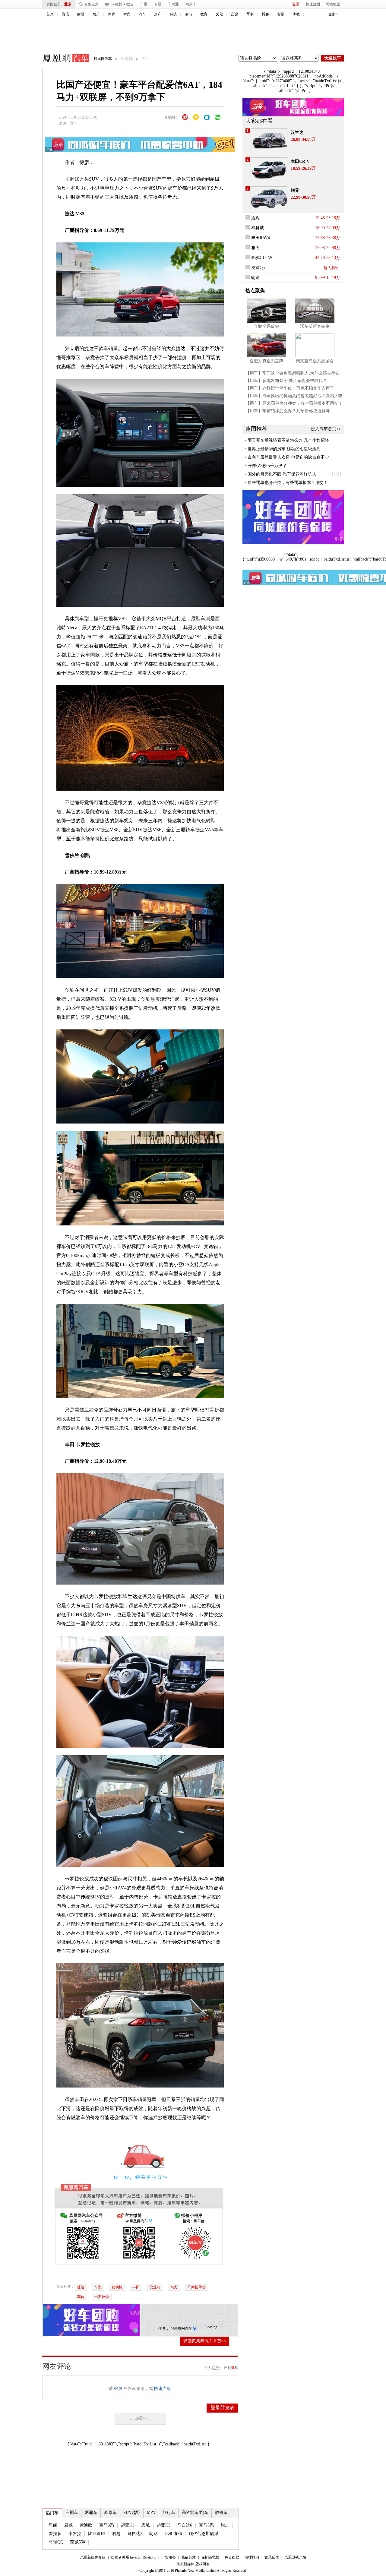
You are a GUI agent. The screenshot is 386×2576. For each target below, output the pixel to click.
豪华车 (110, 2513)
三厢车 (72, 2513)
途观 (255, 218)
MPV (151, 2513)
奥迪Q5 (258, 268)
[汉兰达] (269, 141)
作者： (164, 2328)
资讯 (65, 14)
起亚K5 (164, 2525)
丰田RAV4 (261, 238)
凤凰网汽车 (62, 59)
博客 (265, 14)
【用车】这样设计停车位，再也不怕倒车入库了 (290, 388)
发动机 (117, 2287)
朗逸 (255, 278)
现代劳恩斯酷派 (204, 2534)
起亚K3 (128, 2525)
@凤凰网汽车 (181, 2328)
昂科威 (258, 228)
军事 (250, 14)
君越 (116, 2534)
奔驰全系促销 (267, 326)
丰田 (136, 2287)
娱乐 (96, 14)
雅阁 (53, 2525)
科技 (173, 14)
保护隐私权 (210, 2557)
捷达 (81, 2287)
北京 (68, 4)
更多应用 (91, 4)
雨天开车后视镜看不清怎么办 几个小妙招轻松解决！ (288, 441)
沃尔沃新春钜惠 (315, 326)
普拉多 (55, 2534)
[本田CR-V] (269, 170)
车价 (81, 2297)
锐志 (225, 2525)
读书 (188, 14)
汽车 (142, 14)
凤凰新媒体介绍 (93, 2557)
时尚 (127, 14)
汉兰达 (297, 133)
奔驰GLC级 (262, 258)
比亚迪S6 (173, 2534)
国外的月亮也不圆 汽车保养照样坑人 (282, 474)
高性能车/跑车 (195, 2513)
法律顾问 (252, 2557)
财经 (81, 14)
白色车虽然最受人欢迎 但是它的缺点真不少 (288, 457)
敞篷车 (221, 2513)
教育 (204, 14)
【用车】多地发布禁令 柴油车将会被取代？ (286, 381)
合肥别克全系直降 (267, 361)
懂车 (73, 123)
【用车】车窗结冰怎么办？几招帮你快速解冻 (288, 411)
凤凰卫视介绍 (295, 2557)
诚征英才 (188, 2557)
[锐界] (269, 199)
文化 (219, 14)
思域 (146, 2525)
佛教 (296, 14)
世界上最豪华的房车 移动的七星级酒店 (284, 449)
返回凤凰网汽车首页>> (205, 2341)
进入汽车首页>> (326, 429)
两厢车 (91, 2513)
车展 (144, 4)
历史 (235, 14)
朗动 (153, 2534)
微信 (130, 4)
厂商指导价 (197, 2287)
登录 (296, 4)
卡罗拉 (75, 2534)
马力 (174, 2287)
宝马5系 (206, 2525)
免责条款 (232, 2557)
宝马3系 (107, 2525)
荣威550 (78, 2542)
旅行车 (169, 2513)
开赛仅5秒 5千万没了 (267, 466)
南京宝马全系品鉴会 (315, 361)
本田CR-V (300, 161)
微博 (119, 4)
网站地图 (333, 4)
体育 (112, 14)
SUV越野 (132, 2513)
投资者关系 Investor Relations (133, 2557)
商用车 (191, 4)
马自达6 (185, 2525)
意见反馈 (272, 2557)
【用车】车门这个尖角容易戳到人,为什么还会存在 (293, 373)
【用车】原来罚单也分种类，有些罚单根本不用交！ (294, 403)
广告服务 (169, 2557)
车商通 (173, 4)
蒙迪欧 (86, 2525)
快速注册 (313, 4)
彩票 (281, 14)
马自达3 (135, 2534)
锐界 (295, 190)
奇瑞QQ (56, 2542)
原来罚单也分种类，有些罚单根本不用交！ (288, 483)
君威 (68, 2525)
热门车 (52, 2513)
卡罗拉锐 (102, 2297)
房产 (158, 14)
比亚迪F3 (97, 2534)
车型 (98, 2287)
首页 (50, 14)
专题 (158, 4)
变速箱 (155, 2287)
